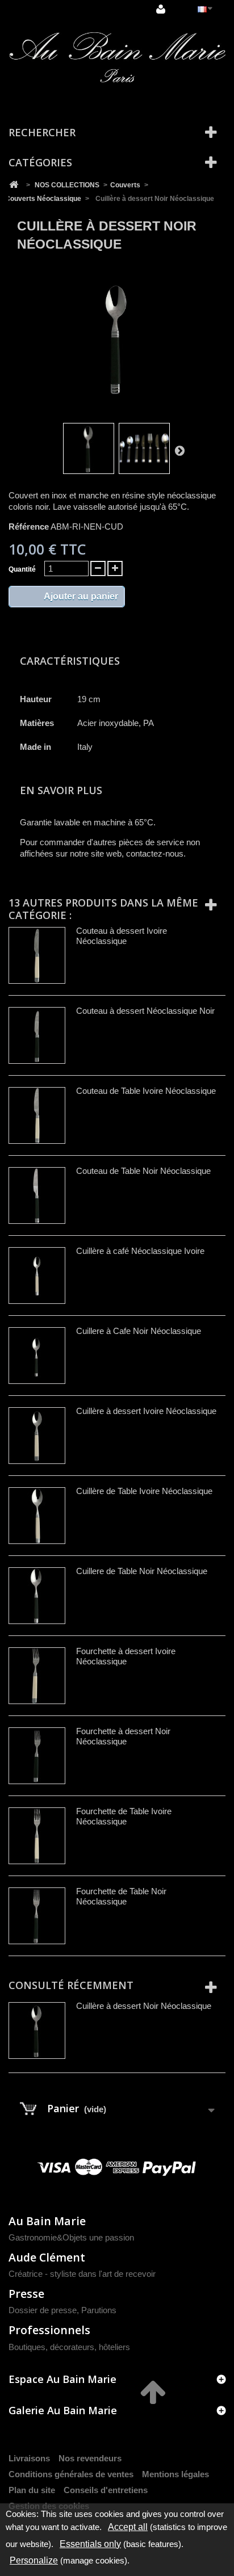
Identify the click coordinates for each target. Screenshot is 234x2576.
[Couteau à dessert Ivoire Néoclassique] (37, 955)
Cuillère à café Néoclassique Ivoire (140, 1251)
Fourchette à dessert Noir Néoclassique (123, 1736)
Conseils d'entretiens (106, 2490)
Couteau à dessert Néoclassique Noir (145, 1011)
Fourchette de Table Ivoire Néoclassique (124, 1816)
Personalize (34, 2560)
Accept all (128, 2527)
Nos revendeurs (90, 2458)
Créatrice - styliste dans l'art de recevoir (82, 2274)
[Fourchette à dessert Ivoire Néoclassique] (37, 1676)
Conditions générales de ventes (71, 2474)
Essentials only (90, 2544)
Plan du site (32, 2490)
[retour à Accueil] (14, 185)
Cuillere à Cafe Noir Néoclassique (139, 1331)
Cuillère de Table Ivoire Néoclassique (144, 1491)
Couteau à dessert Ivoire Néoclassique (122, 936)
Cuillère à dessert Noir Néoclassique (144, 2006)
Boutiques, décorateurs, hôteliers (69, 2347)
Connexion (162, 10)
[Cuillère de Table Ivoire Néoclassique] (37, 1516)
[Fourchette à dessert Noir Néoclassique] (37, 1756)
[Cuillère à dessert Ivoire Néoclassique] (37, 1436)
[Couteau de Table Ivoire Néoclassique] (37, 1115)
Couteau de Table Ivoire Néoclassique (146, 1091)
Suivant (179, 450)
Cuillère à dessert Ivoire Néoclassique (146, 1411)
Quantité (22, 569)
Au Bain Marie (47, 2221)
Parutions (99, 2310)
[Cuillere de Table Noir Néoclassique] (37, 1596)
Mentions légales (175, 2474)
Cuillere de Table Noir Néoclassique (142, 1571)
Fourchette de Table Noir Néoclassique (121, 1896)
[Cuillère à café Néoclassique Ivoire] (37, 1276)
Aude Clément (47, 2257)
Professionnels (49, 2330)
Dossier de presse (43, 2310)
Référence (29, 526)
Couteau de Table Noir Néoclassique (143, 1171)
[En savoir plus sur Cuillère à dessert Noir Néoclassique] (37, 2030)
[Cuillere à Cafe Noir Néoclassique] (37, 1356)
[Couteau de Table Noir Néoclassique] (37, 1195)
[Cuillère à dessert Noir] (89, 448)
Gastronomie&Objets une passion (71, 2237)
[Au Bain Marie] (117, 58)
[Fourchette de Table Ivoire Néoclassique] (37, 1836)
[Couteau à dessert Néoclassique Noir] (37, 1035)
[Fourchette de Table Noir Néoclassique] (37, 1916)
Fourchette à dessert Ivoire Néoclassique (126, 1656)
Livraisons (29, 2458)
